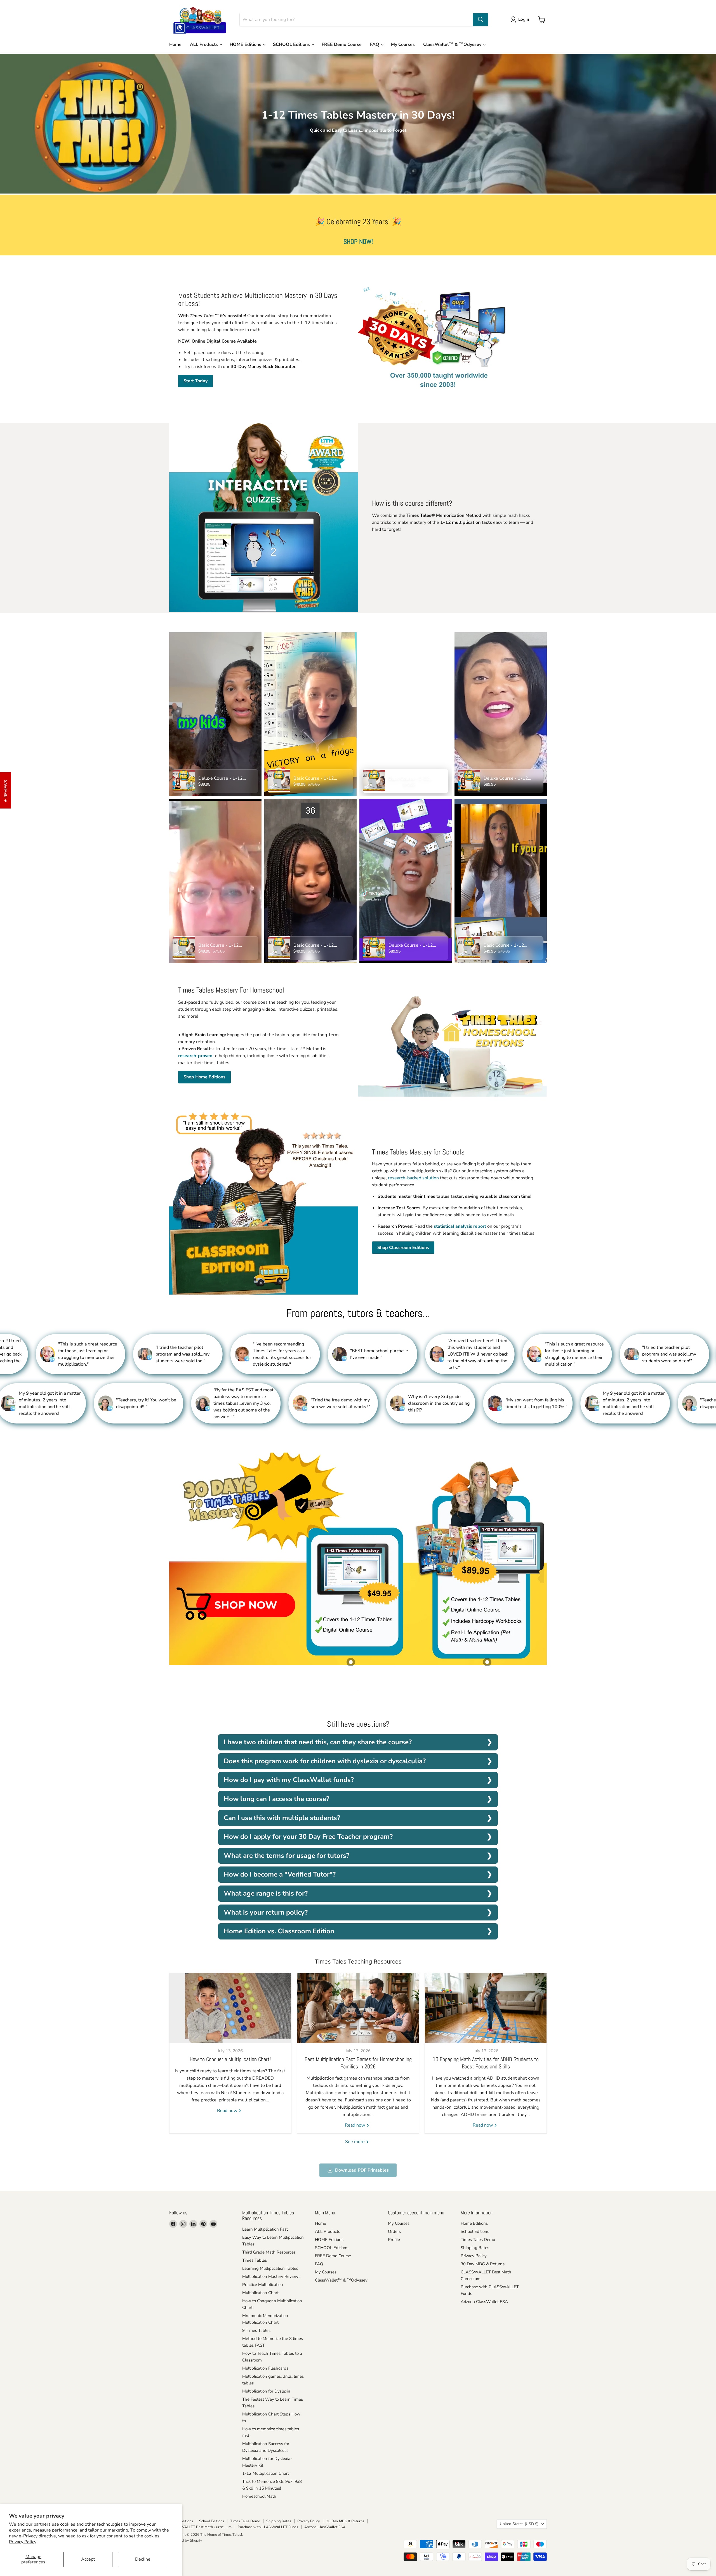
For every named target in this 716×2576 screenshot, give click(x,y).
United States (519, 2524)
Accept (88, 2559)
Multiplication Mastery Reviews (271, 2276)
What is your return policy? (266, 1912)
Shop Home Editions (204, 1077)
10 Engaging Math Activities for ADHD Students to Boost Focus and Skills (486, 2063)
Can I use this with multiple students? (282, 1818)
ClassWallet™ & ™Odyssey (453, 44)
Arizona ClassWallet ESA (484, 2302)
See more (355, 2142)
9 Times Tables (256, 2330)
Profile (394, 2240)
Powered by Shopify (186, 2540)
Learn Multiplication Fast (265, 2229)
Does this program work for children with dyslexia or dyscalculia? (325, 1761)
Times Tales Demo (478, 2240)
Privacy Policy (23, 2542)
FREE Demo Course (342, 44)
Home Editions (474, 2223)
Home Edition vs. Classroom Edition (279, 1931)
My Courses (403, 44)
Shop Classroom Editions (403, 1248)
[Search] (481, 20)
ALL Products (204, 44)
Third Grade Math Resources (269, 2252)
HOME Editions (246, 44)
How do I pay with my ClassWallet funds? (289, 1780)
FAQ (375, 44)
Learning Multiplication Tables (270, 2268)
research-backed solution (413, 1178)
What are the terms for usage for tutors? (287, 1856)
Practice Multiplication (263, 2285)
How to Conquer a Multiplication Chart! (230, 2059)
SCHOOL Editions (292, 44)
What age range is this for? (266, 1893)
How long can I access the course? (276, 1799)
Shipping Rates (475, 2248)
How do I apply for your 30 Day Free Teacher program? (308, 1837)
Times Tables (255, 2260)
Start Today (196, 381)
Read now (228, 2111)
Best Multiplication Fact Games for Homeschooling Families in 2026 (358, 2063)
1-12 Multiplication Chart (266, 2473)
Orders (394, 2231)
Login (524, 19)
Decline (143, 2559)
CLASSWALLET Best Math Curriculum (200, 2527)
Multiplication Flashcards (265, 2368)
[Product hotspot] (351, 1662)
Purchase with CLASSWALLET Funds (268, 2527)
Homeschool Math (259, 2496)
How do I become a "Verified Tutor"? (280, 1874)
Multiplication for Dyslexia (266, 2391)
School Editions (475, 2231)
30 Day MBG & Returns (483, 2264)
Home (175, 44)
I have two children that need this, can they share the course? (318, 1742)
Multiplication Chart (260, 2293)
